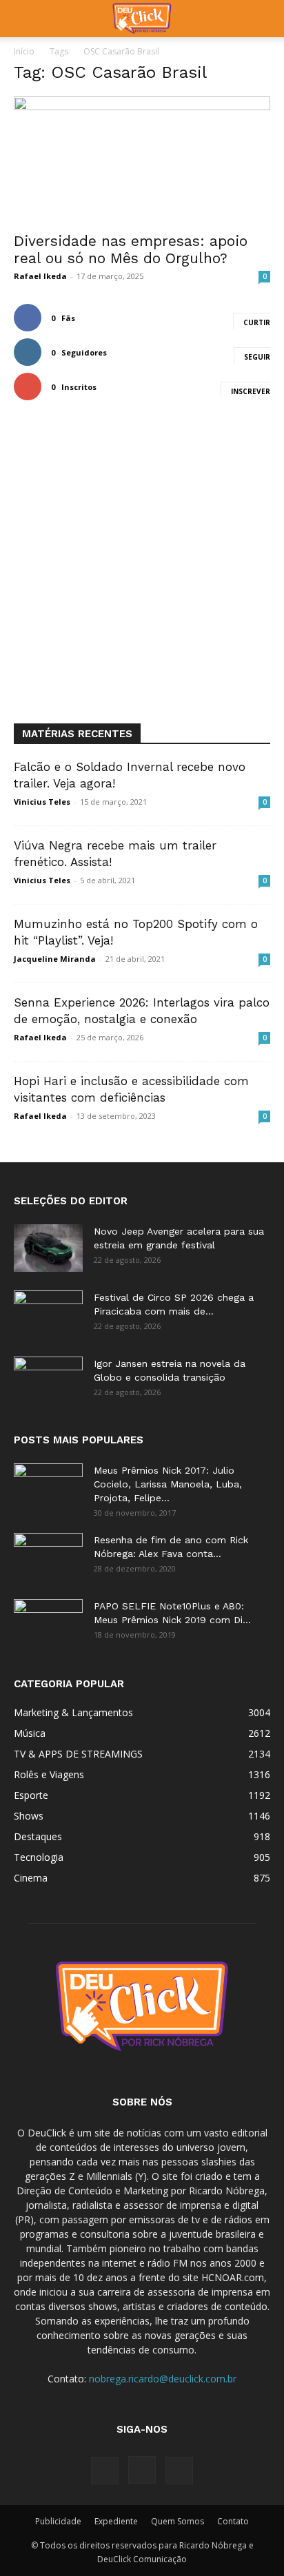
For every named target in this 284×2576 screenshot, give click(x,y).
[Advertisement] (142, 575)
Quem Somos (177, 2521)
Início (24, 51)
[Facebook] (105, 2471)
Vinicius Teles (42, 802)
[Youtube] (179, 2471)
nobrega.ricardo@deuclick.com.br (163, 2379)
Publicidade (58, 2521)
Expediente (116, 2521)
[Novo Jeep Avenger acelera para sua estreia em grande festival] (48, 1248)
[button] (23, 19)
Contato (233, 2521)
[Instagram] (142, 2470)
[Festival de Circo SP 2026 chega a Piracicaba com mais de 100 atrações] (48, 1315)
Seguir (257, 357)
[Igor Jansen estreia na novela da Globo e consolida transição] (48, 1381)
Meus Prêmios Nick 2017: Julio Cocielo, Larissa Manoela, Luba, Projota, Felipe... (168, 1484)
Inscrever (251, 391)
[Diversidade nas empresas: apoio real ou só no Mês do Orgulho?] (142, 160)
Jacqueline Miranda (55, 959)
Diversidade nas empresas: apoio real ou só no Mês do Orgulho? (131, 249)
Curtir (257, 322)
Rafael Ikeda (40, 276)
